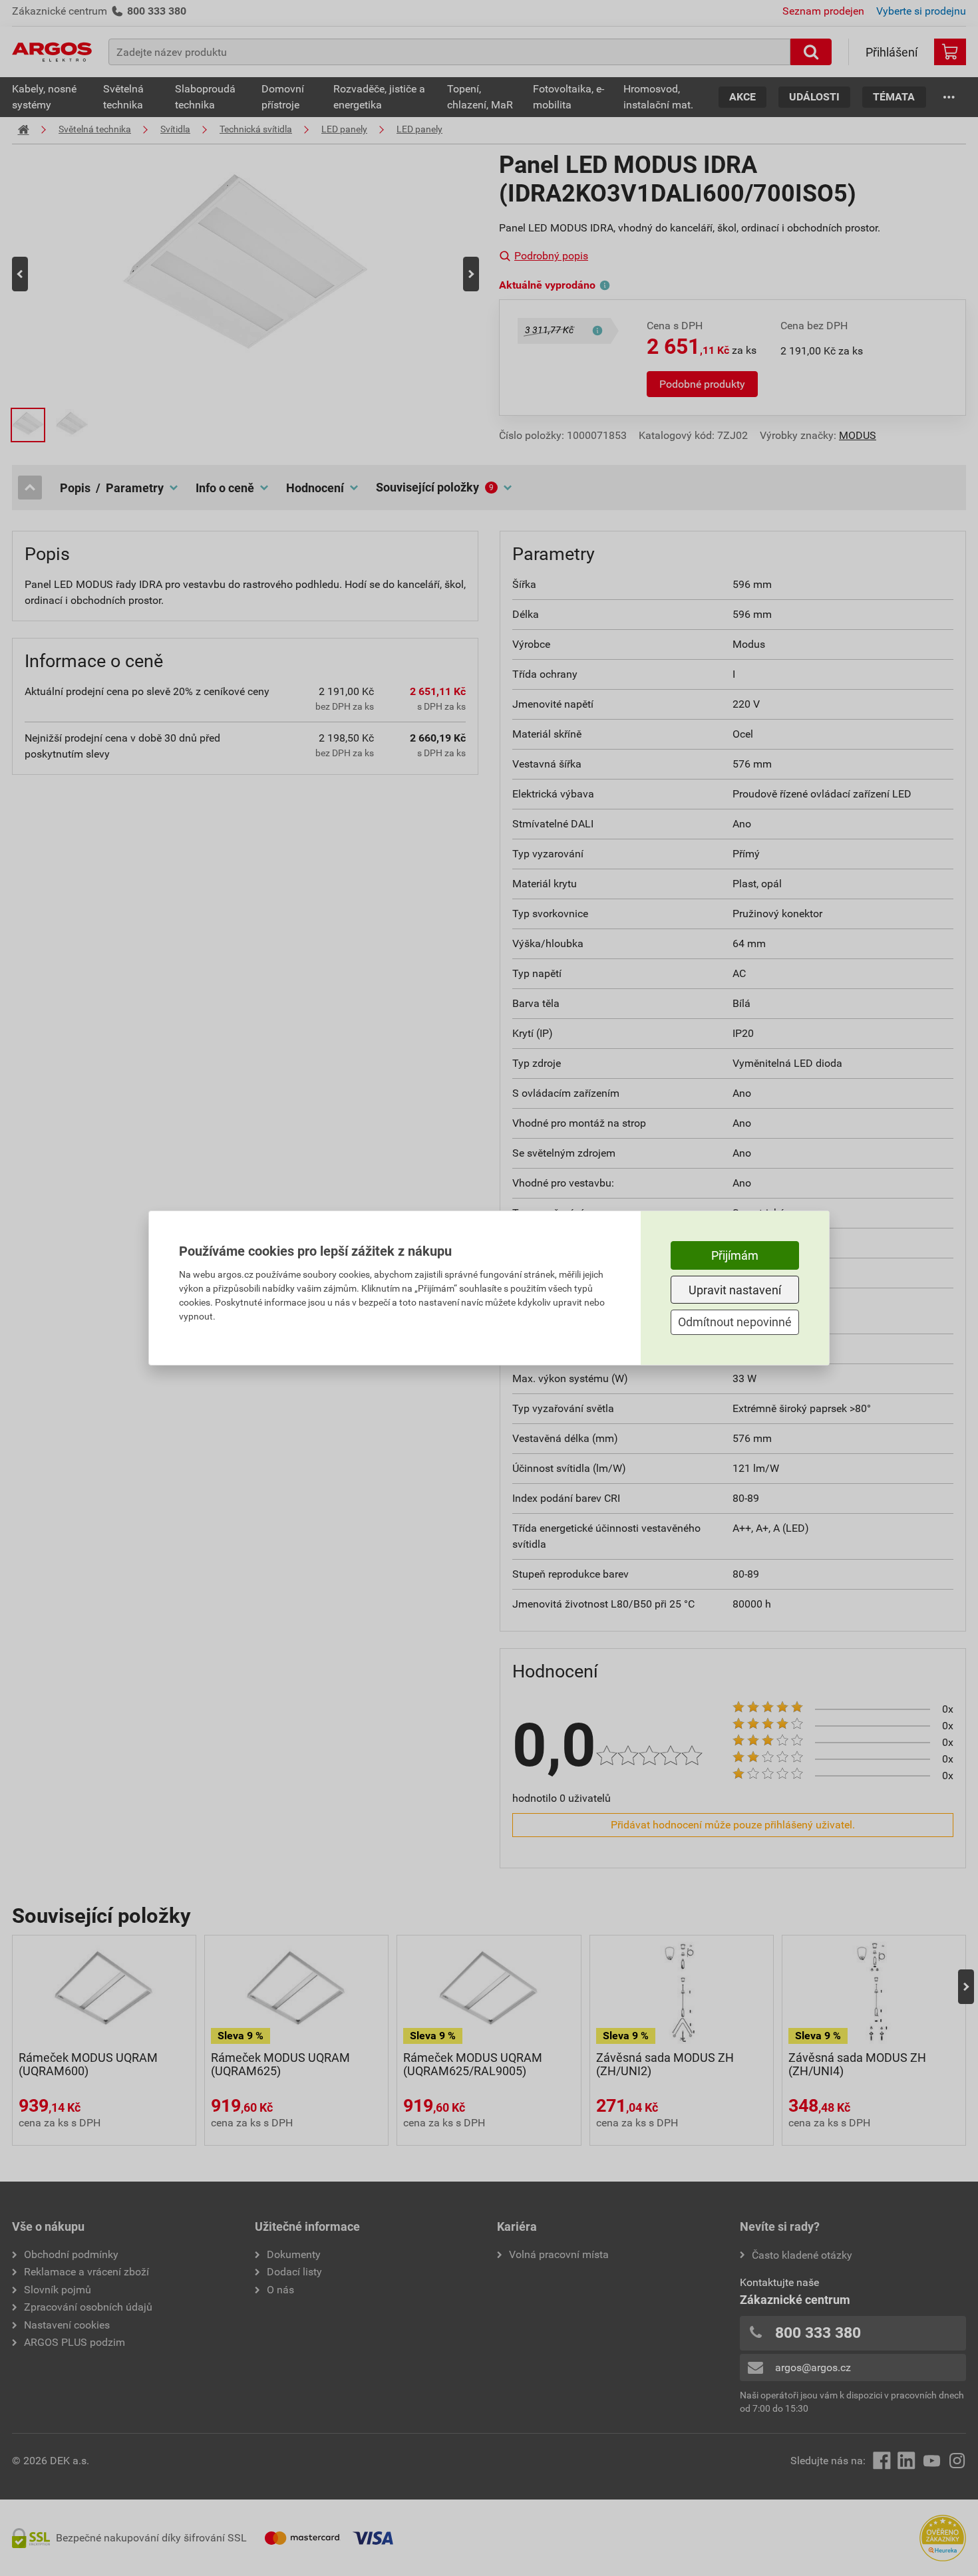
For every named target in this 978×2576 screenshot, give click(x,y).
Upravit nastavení (735, 1290)
